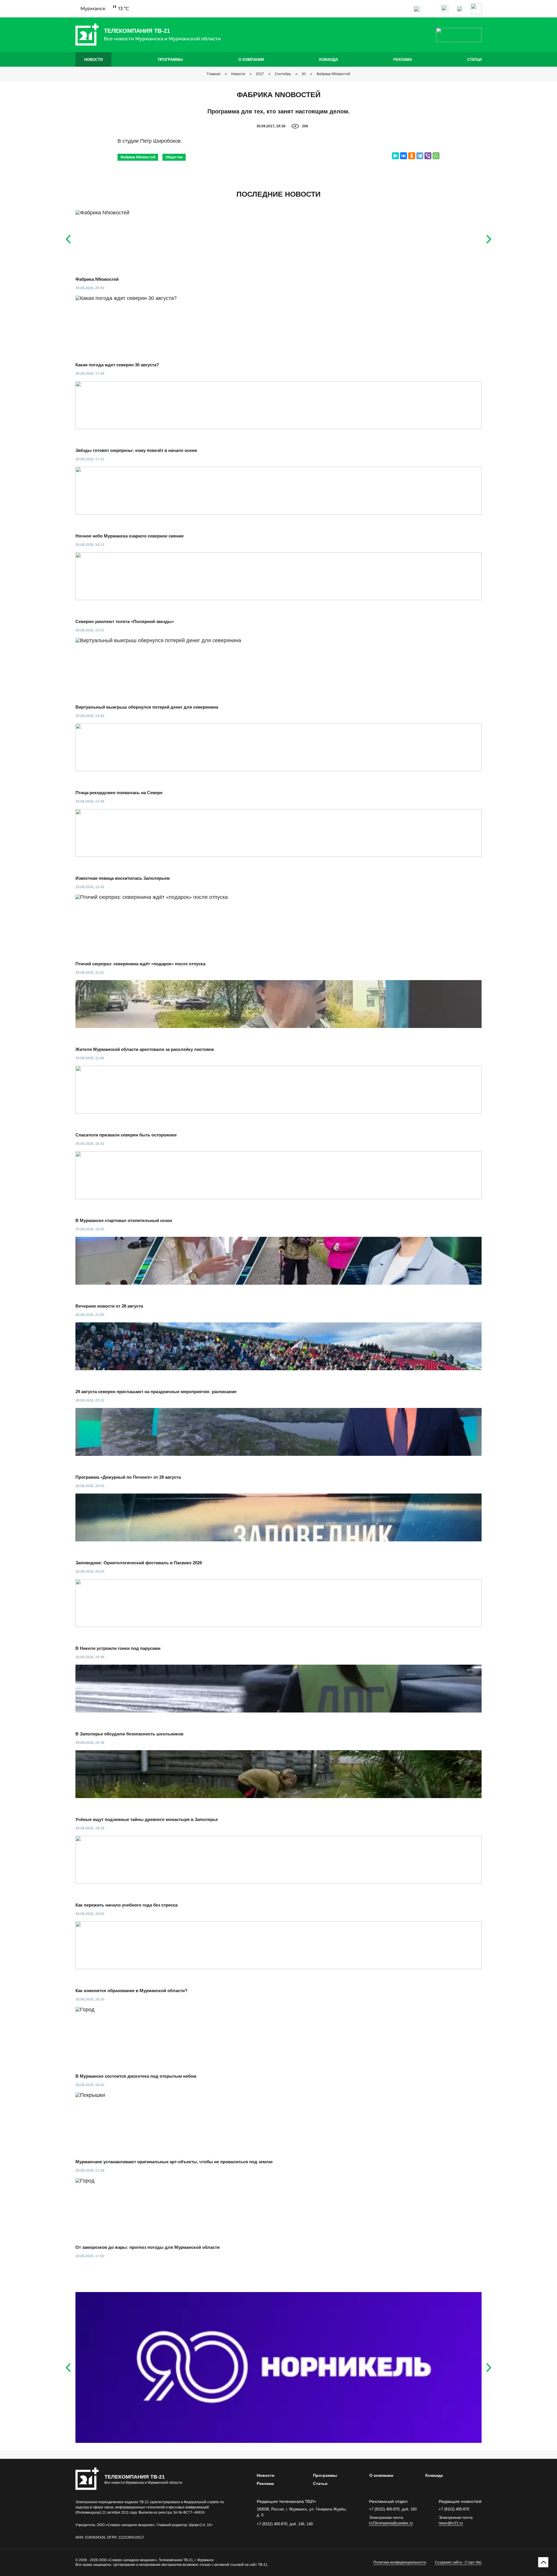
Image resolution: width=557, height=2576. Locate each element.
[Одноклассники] (412, 156)
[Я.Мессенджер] (395, 156)
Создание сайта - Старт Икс (458, 2562)
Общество (174, 157)
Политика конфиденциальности (400, 2562)
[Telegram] (420, 156)
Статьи (474, 60)
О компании (251, 60)
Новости (93, 60)
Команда (329, 60)
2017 (260, 74)
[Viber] (428, 156)
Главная (214, 74)
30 (304, 74)
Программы (170, 60)
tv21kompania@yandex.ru (391, 2523)
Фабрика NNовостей (333, 74)
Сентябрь (283, 74)
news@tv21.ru (451, 2523)
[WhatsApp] (436, 156)
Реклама (403, 60)
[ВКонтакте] (404, 156)
